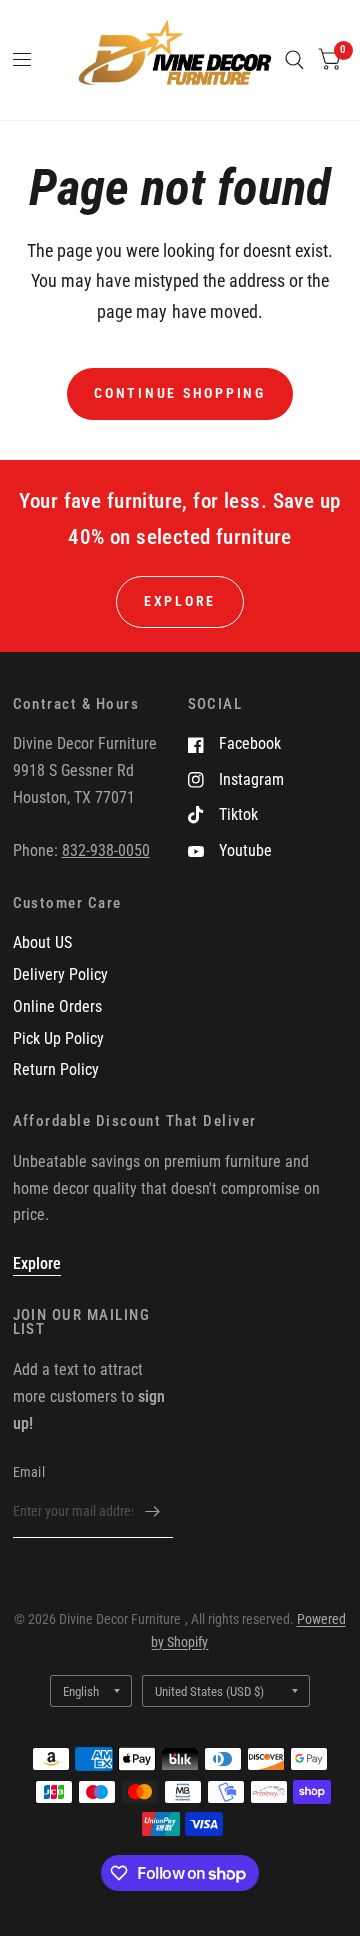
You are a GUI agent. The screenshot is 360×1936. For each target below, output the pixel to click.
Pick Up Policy (58, 1038)
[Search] (294, 60)
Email (29, 1472)
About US (42, 942)
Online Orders (57, 1006)
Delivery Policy (60, 974)
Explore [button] (180, 601)
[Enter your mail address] (153, 1512)
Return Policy (56, 1069)
